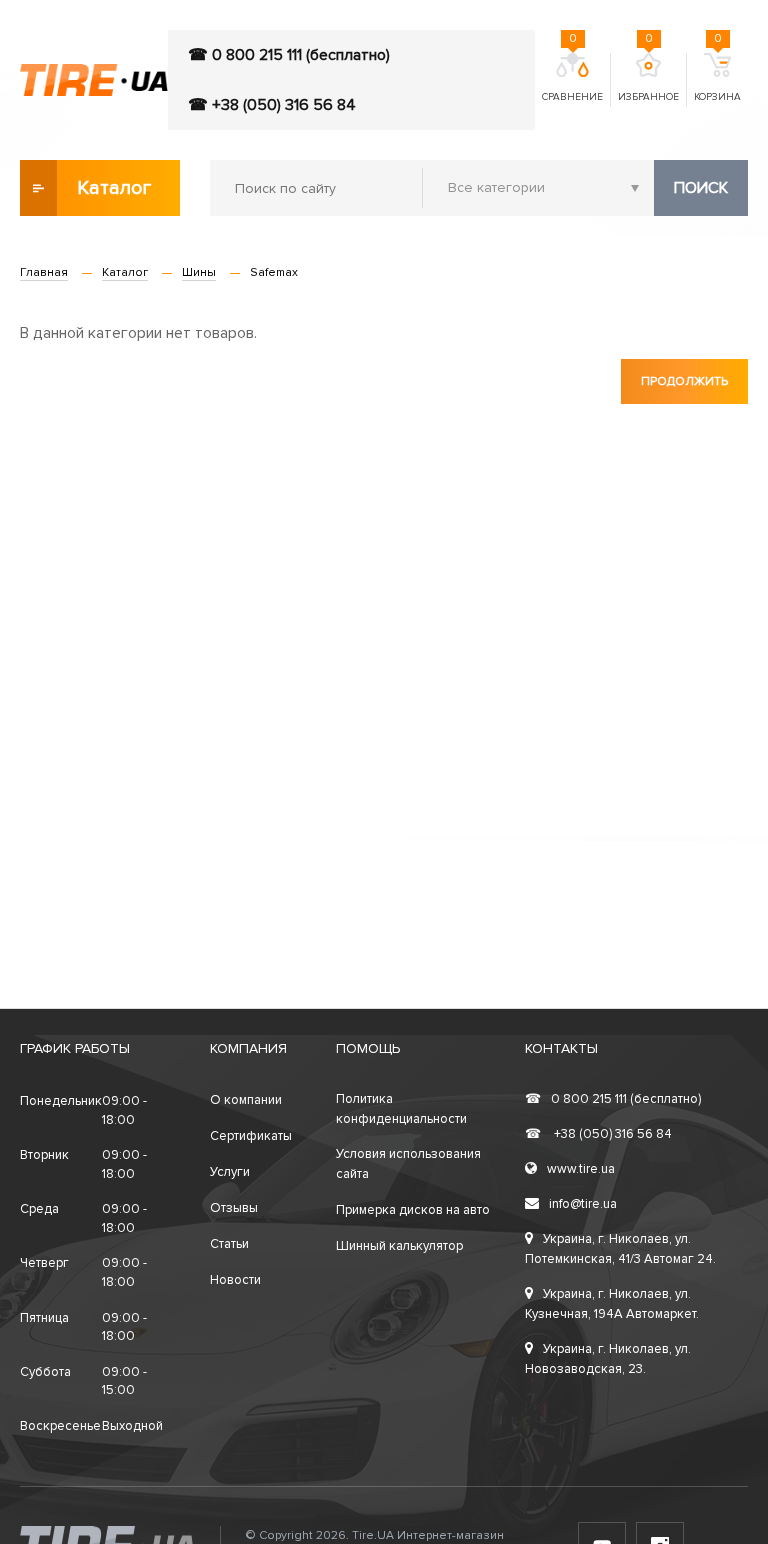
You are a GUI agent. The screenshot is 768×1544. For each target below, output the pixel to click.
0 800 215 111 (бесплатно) (613, 1099)
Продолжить (684, 381)
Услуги (230, 1172)
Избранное (648, 78)
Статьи (229, 1244)
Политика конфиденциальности (401, 1109)
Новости (235, 1280)
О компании (246, 1100)
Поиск (701, 188)
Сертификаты (251, 1136)
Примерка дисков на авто (413, 1210)
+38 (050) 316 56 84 (598, 1134)
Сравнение (572, 78)
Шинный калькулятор (399, 1246)
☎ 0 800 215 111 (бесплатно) (289, 55)
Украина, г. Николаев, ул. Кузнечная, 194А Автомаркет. (612, 1304)
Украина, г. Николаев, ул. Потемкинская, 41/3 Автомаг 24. (620, 1249)
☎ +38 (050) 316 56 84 (272, 105)
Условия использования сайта (408, 1164)
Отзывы (234, 1208)
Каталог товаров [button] (115, 196)
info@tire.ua (583, 1204)
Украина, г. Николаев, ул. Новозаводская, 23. (608, 1359)
